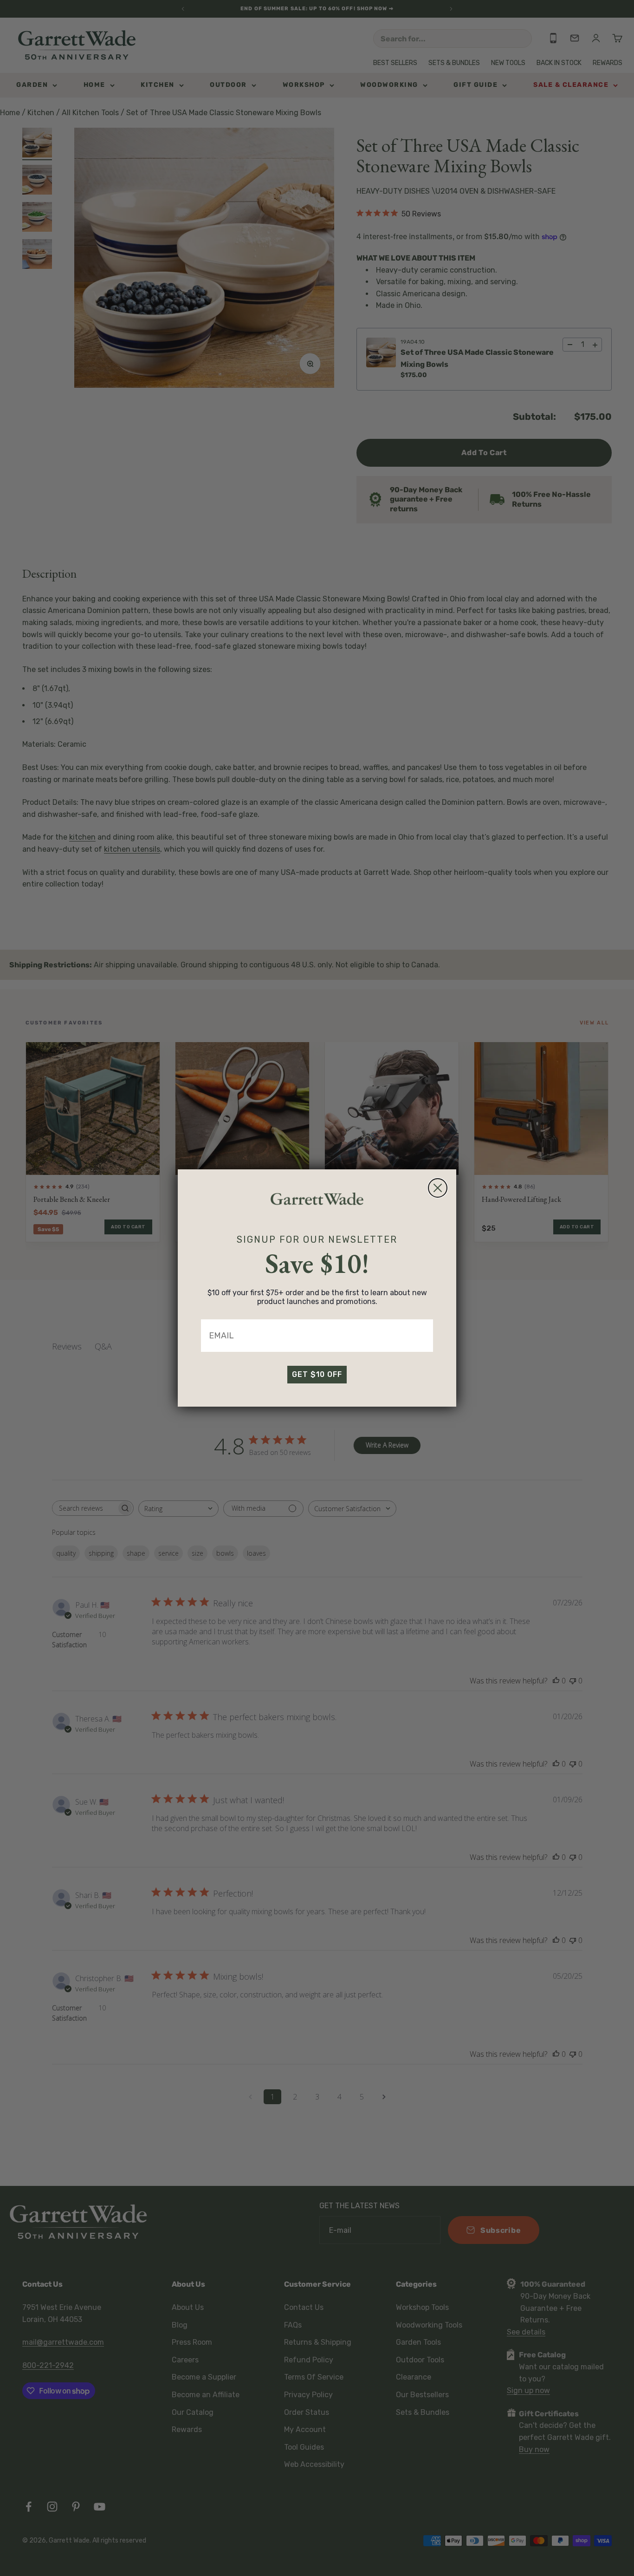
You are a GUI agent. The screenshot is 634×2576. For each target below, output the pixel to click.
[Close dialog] (438, 1188)
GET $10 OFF (317, 1374)
